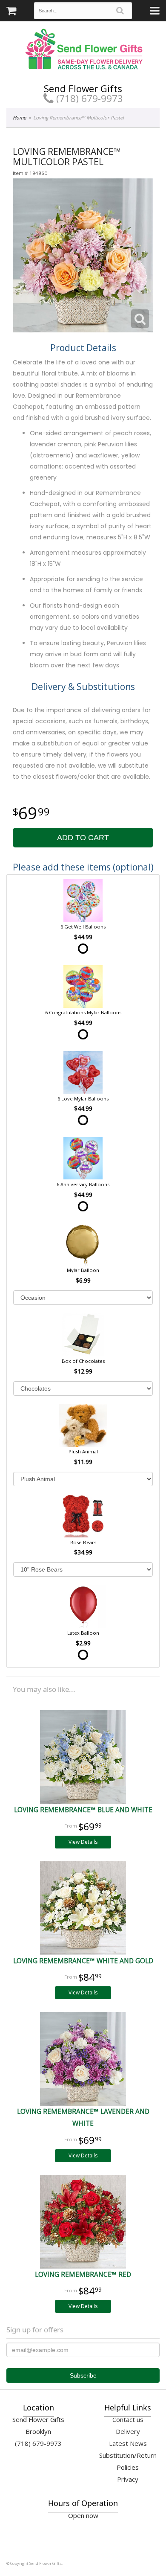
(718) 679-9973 (88, 98)
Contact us (128, 2419)
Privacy (128, 2479)
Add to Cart (83, 838)
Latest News (128, 2443)
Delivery (128, 2431)
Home (19, 118)
